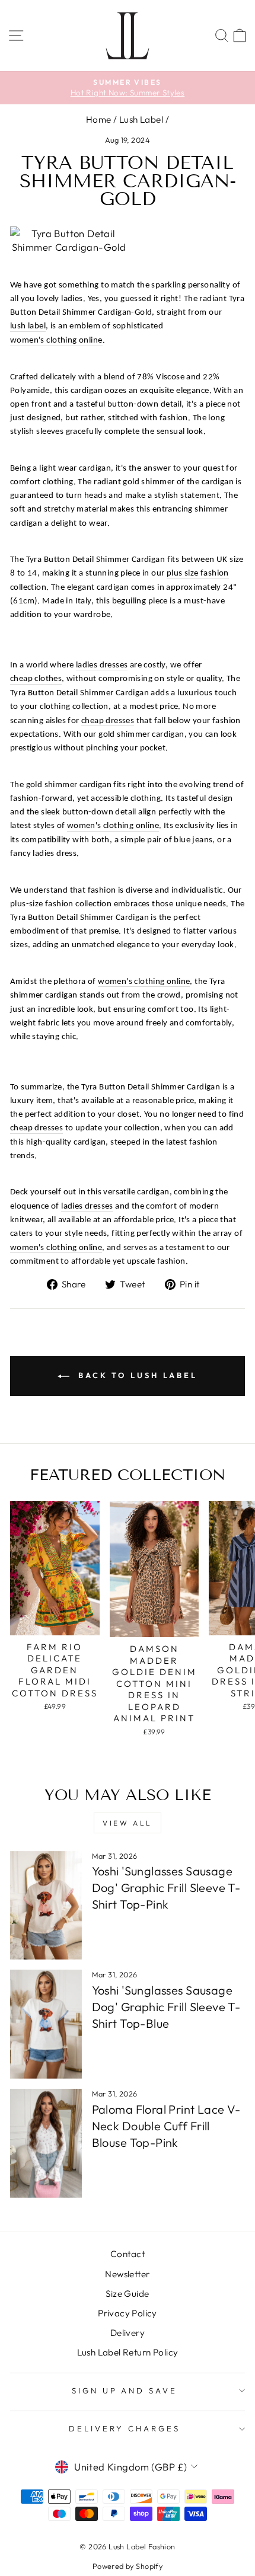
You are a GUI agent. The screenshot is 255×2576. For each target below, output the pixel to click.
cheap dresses (108, 721)
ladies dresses (102, 665)
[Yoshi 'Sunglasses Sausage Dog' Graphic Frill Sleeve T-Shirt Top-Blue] (46, 2024)
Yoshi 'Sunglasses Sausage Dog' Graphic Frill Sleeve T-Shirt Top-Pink (166, 1888)
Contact (128, 2254)
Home (99, 119)
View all (128, 1823)
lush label (28, 326)
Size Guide (127, 2294)
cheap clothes (36, 679)
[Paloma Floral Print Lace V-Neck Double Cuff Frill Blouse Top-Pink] (46, 2143)
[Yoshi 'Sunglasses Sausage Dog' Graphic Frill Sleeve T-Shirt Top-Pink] (46, 1906)
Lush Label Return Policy (128, 2352)
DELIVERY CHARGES (125, 2428)
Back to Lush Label (136, 1375)
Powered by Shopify (128, 2566)
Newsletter (127, 2274)
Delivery (128, 2333)
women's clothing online (56, 341)
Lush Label (141, 119)
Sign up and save (125, 2390)
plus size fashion (198, 573)
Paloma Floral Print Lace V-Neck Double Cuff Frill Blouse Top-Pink (166, 2126)
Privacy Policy (128, 2313)
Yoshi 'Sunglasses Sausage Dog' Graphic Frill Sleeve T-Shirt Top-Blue (166, 2007)
